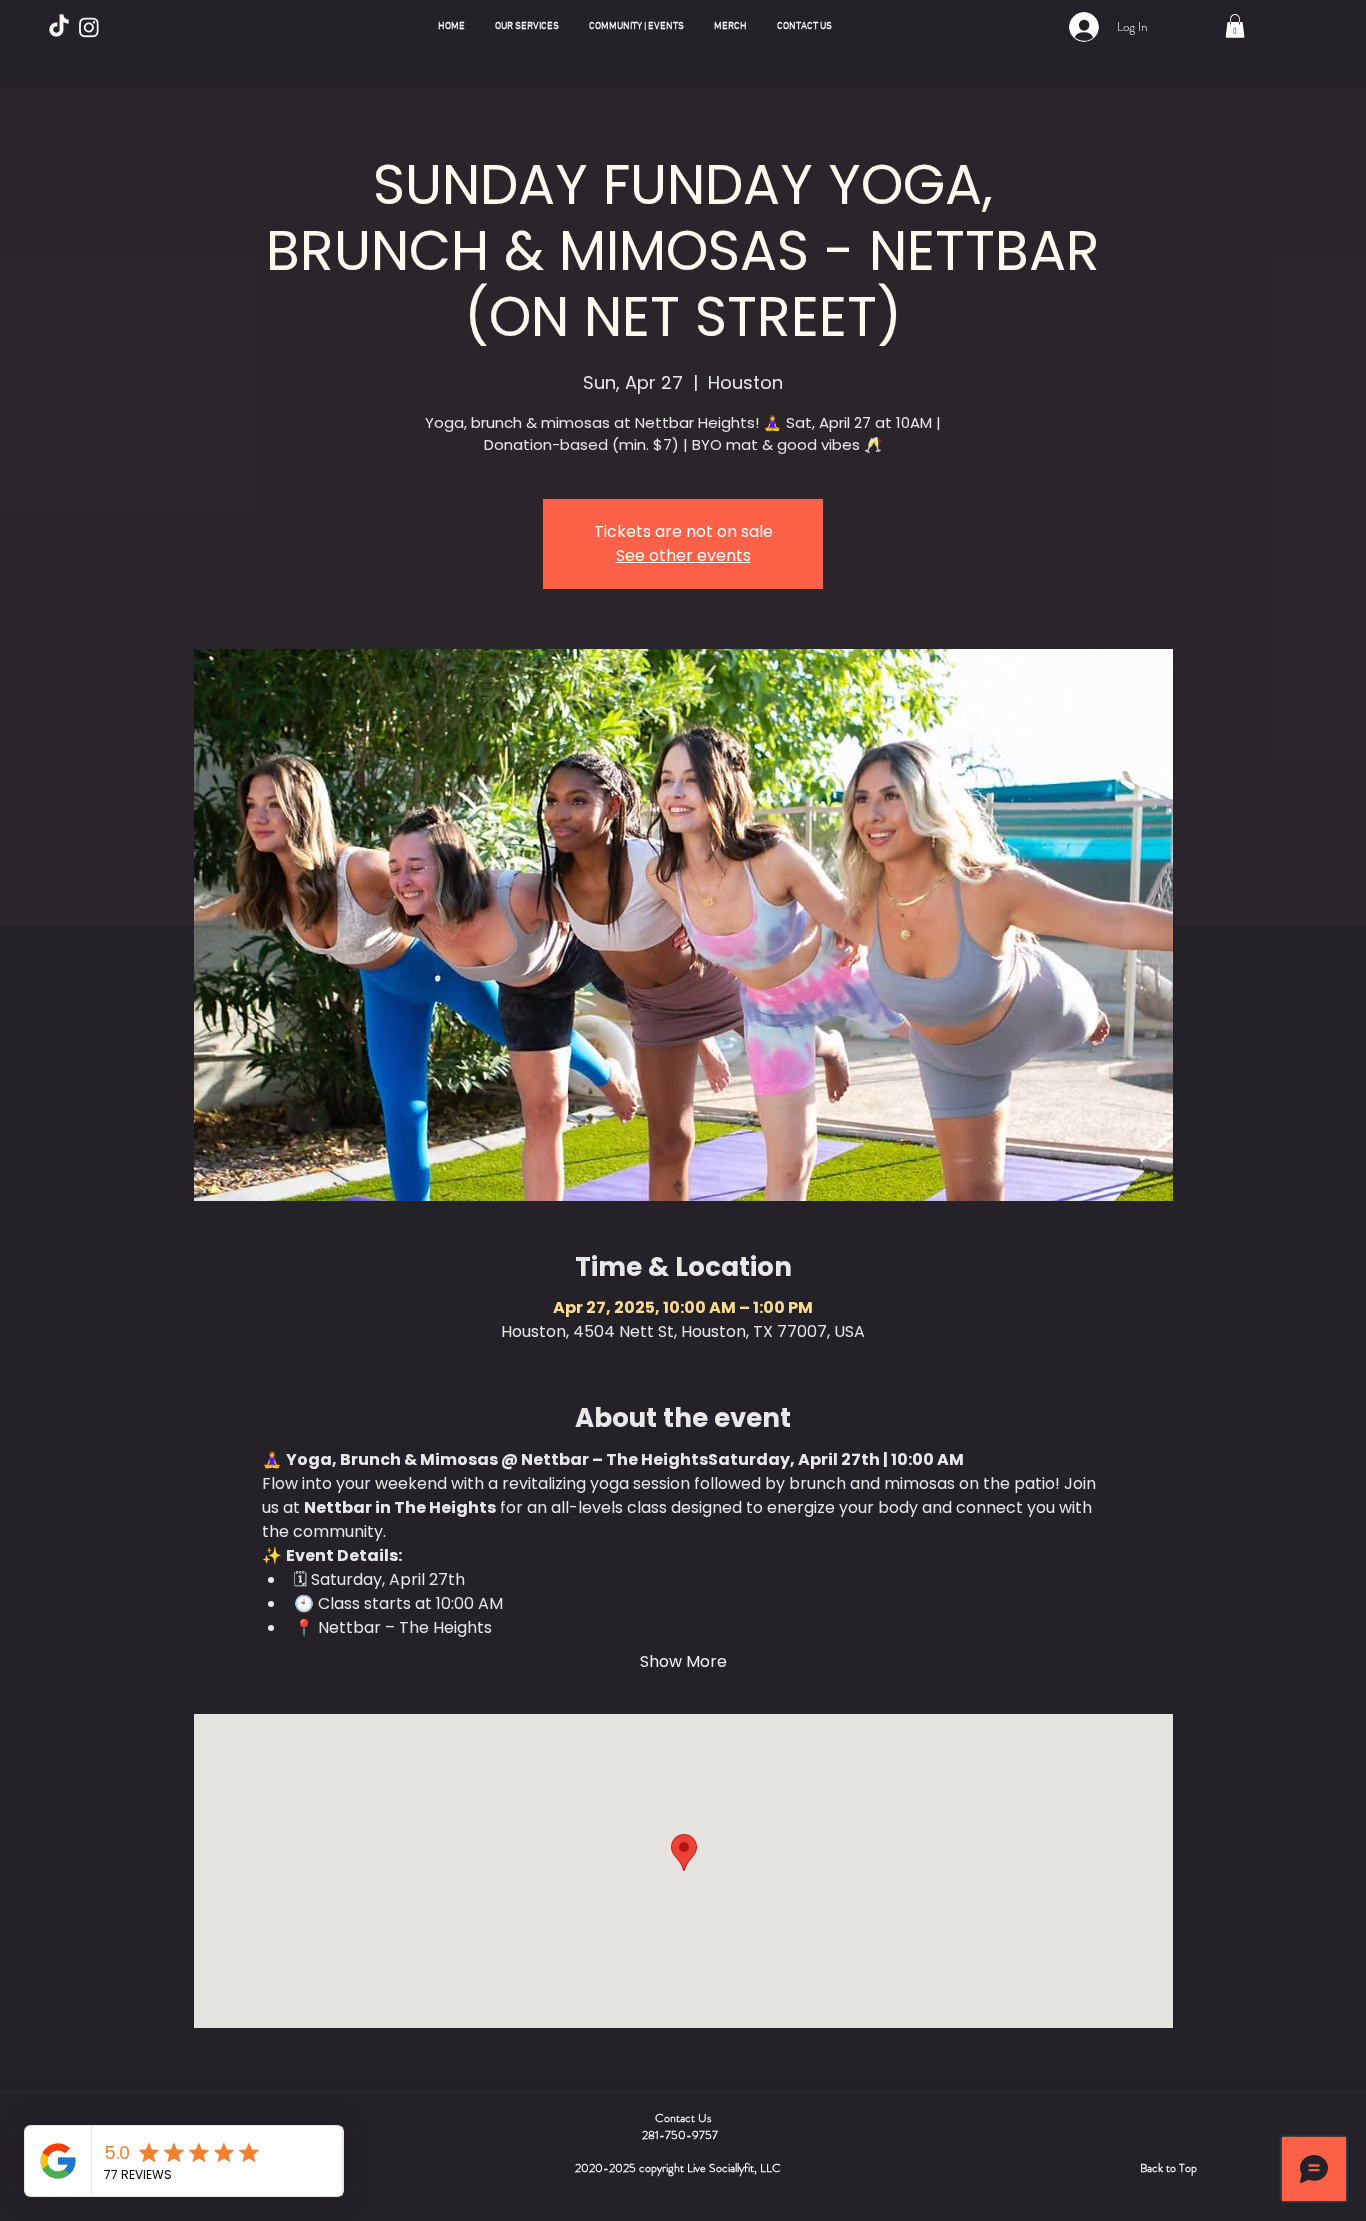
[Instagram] (89, 27)
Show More (683, 1662)
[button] (527, 27)
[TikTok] (59, 27)
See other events (683, 555)
